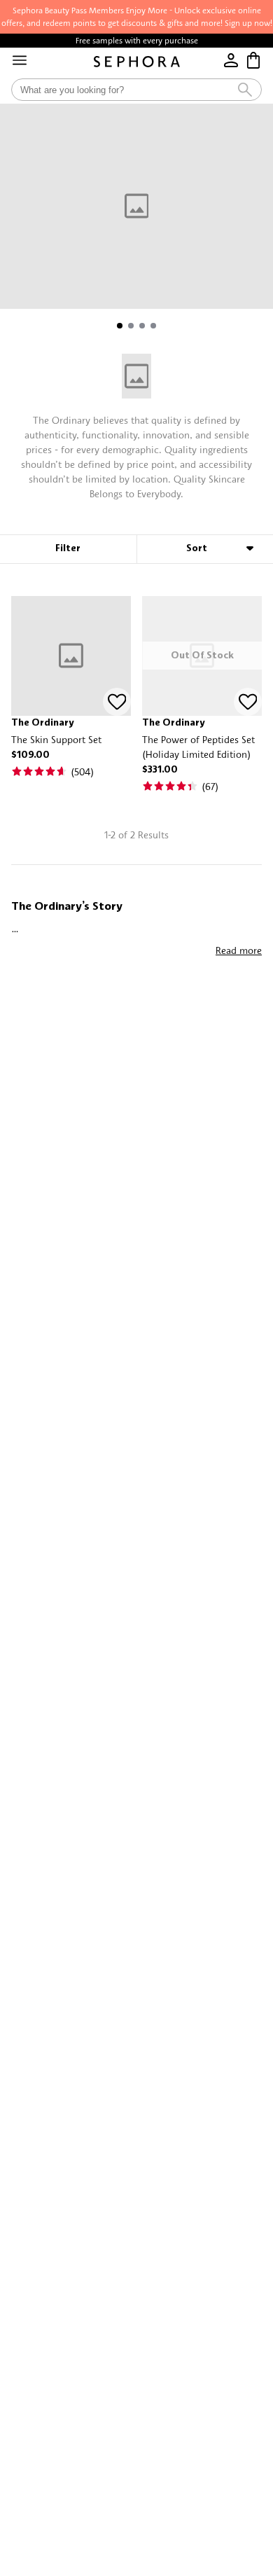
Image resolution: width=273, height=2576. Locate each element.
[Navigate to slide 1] (120, 326)
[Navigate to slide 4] (153, 326)
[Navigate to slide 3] (142, 326)
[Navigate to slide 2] (131, 326)
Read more (239, 950)
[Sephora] (137, 62)
